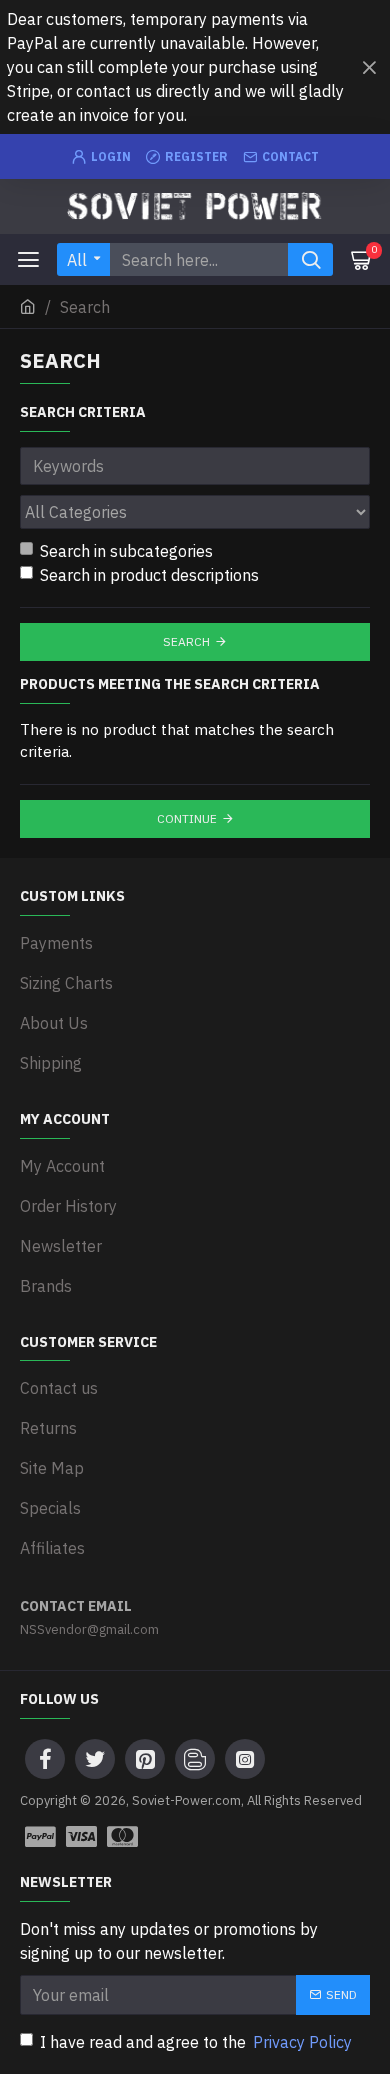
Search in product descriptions (149, 575)
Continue (187, 818)
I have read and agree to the (196, 2042)
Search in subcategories (126, 551)
